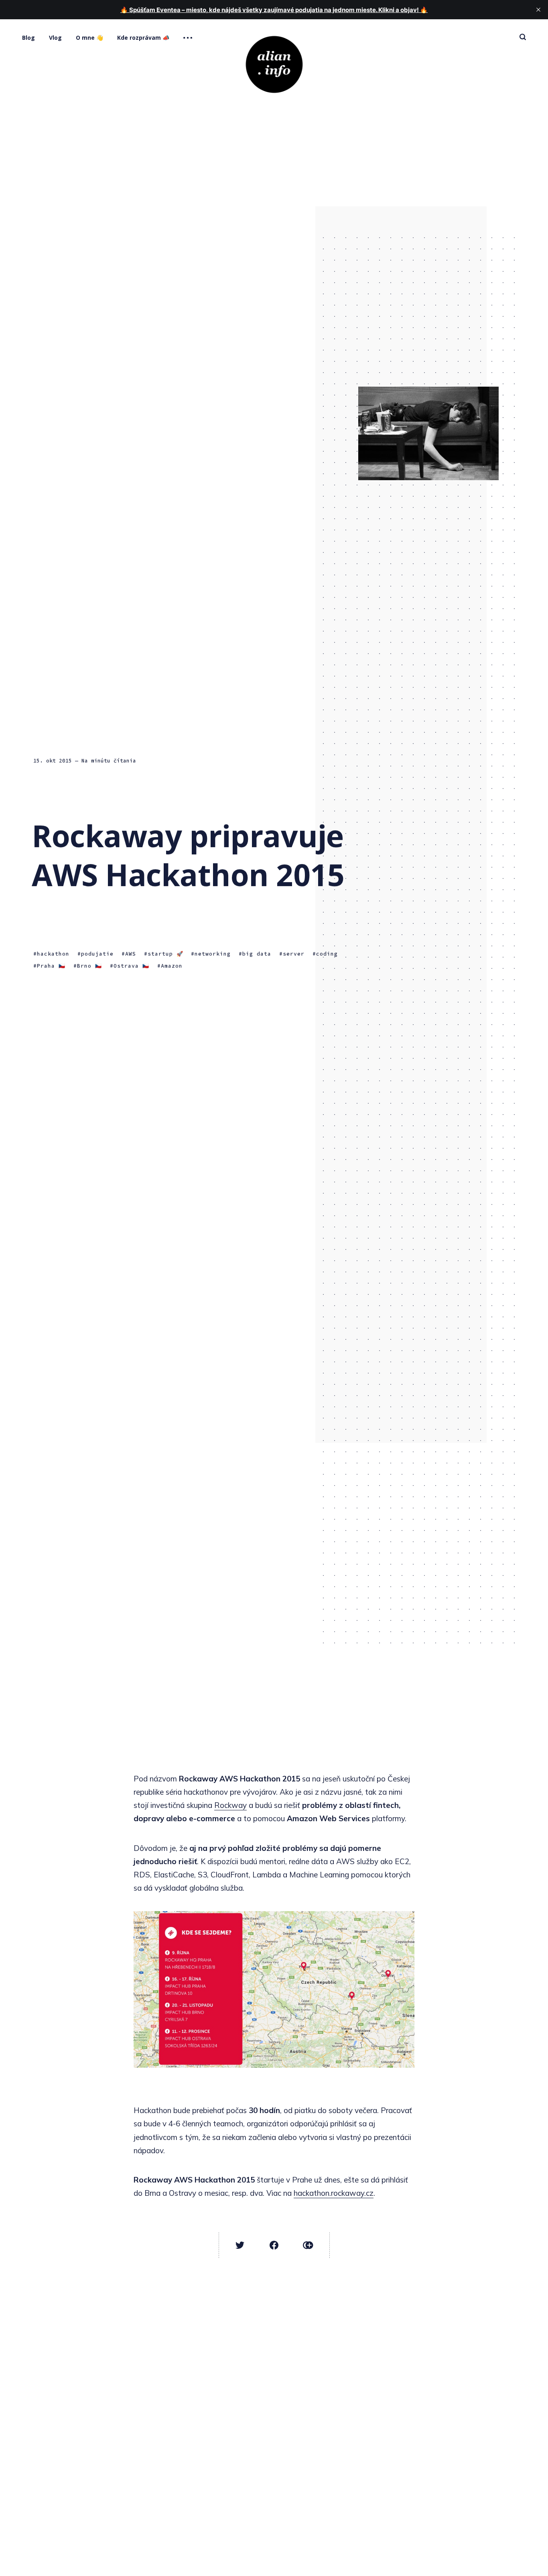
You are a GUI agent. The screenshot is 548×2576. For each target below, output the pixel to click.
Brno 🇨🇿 (89, 966)
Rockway (230, 1805)
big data (257, 954)
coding (327, 954)
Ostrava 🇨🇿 (131, 966)
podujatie (97, 954)
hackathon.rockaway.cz (334, 2193)
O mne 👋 (89, 38)
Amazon (172, 966)
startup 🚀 (165, 954)
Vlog (55, 38)
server (294, 954)
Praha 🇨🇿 (51, 966)
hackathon (53, 954)
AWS (131, 954)
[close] (538, 10)
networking (213, 954)
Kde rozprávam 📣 (143, 38)
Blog (28, 38)
